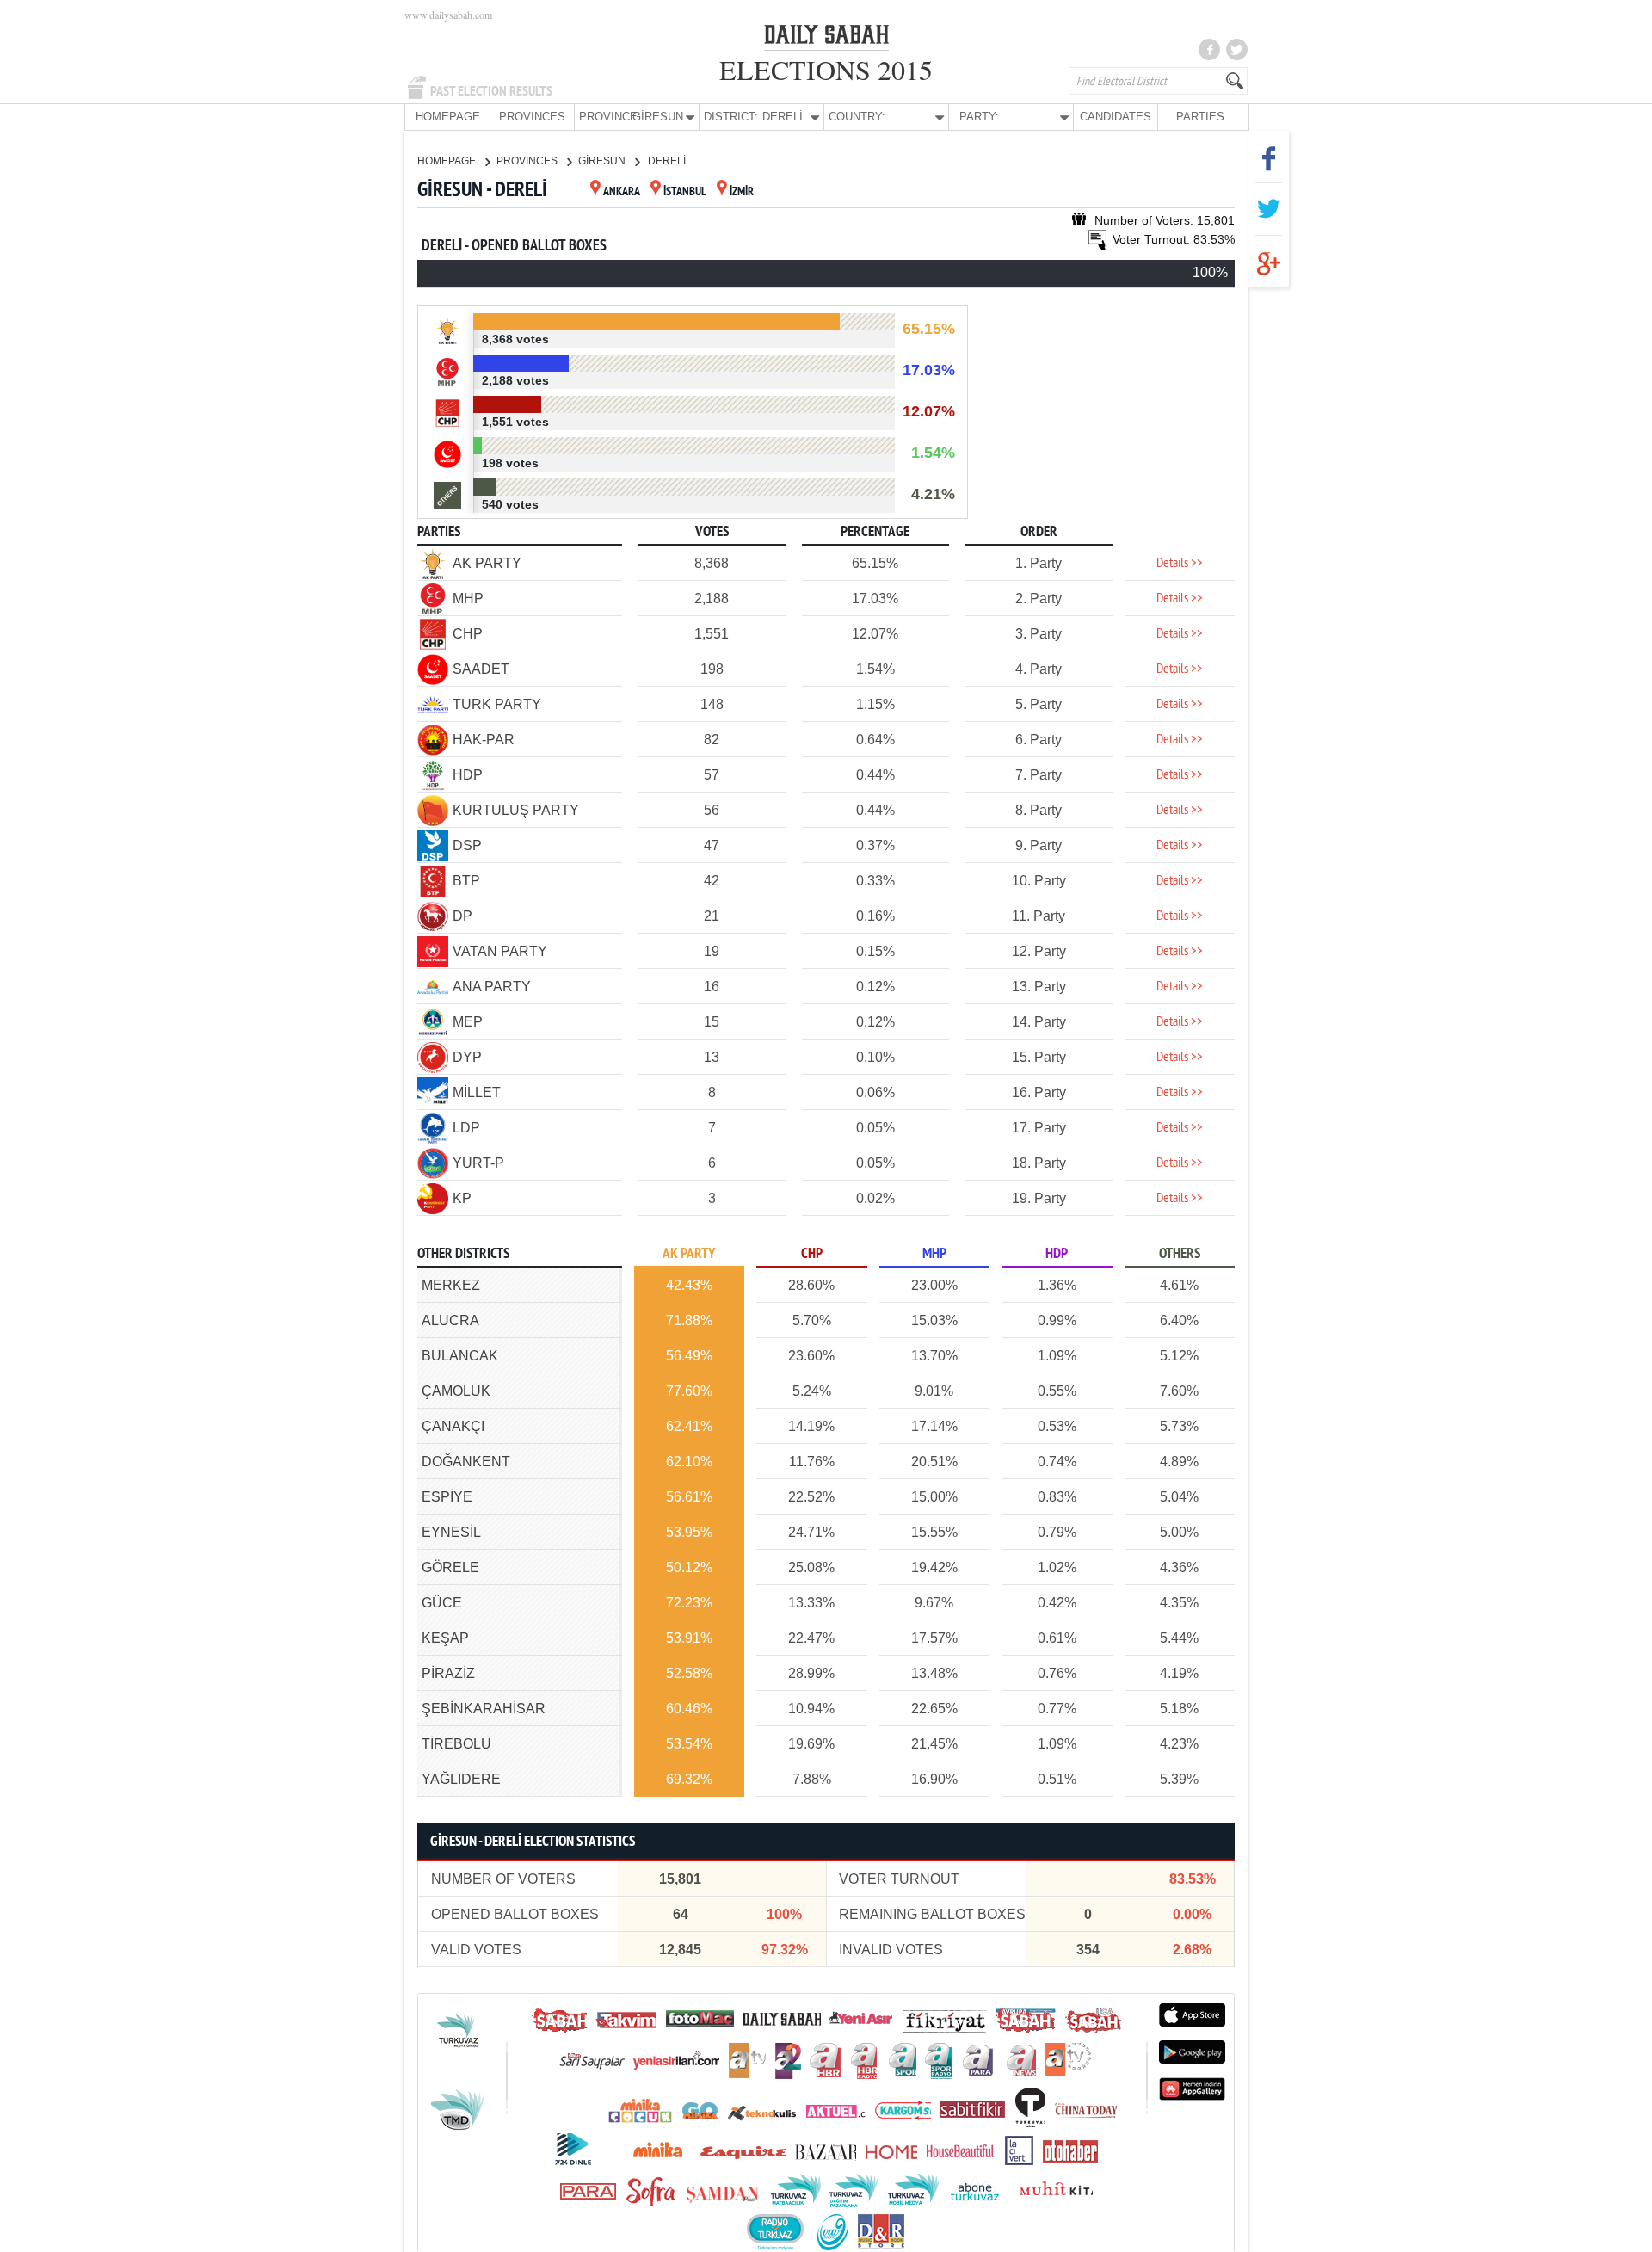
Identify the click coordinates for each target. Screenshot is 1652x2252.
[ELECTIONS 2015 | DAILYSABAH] (826, 38)
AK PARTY (689, 1254)
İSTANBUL (685, 192)
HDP (1057, 1254)
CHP (812, 1254)
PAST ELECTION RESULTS (491, 91)
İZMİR (742, 192)
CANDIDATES (1116, 117)
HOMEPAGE (448, 117)
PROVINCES (532, 117)
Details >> (1180, 564)
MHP (934, 1254)
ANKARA (622, 192)
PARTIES (1200, 117)
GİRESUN (603, 161)
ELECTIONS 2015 (826, 69)
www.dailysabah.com (448, 15)
